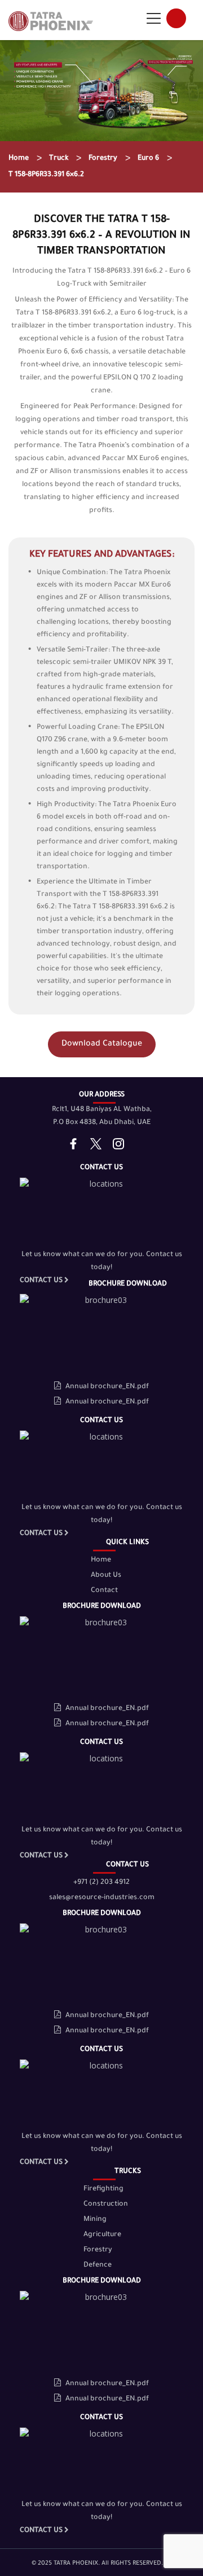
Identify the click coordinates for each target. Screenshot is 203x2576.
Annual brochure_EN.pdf (107, 1387)
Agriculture (102, 2235)
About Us (106, 1576)
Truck (59, 159)
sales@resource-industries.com (102, 1898)
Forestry (103, 159)
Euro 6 (148, 159)
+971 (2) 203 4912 (101, 1883)
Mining (95, 2220)
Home (19, 159)
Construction (106, 2205)
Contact (104, 1591)
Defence (98, 2266)
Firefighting (103, 2189)
